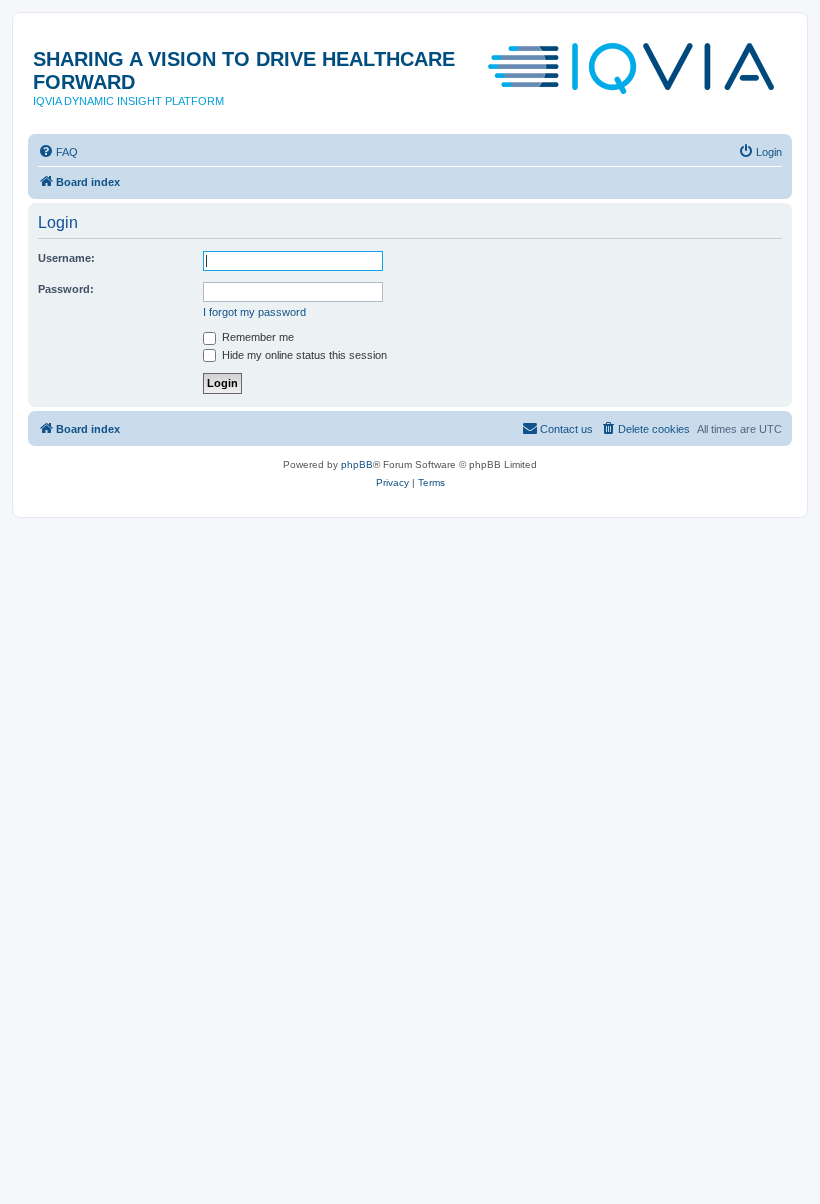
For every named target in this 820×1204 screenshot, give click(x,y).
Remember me (256, 337)
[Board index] (632, 69)
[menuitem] (58, 152)
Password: (66, 289)
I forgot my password (254, 312)
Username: (66, 258)
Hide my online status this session (303, 355)
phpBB (357, 464)
